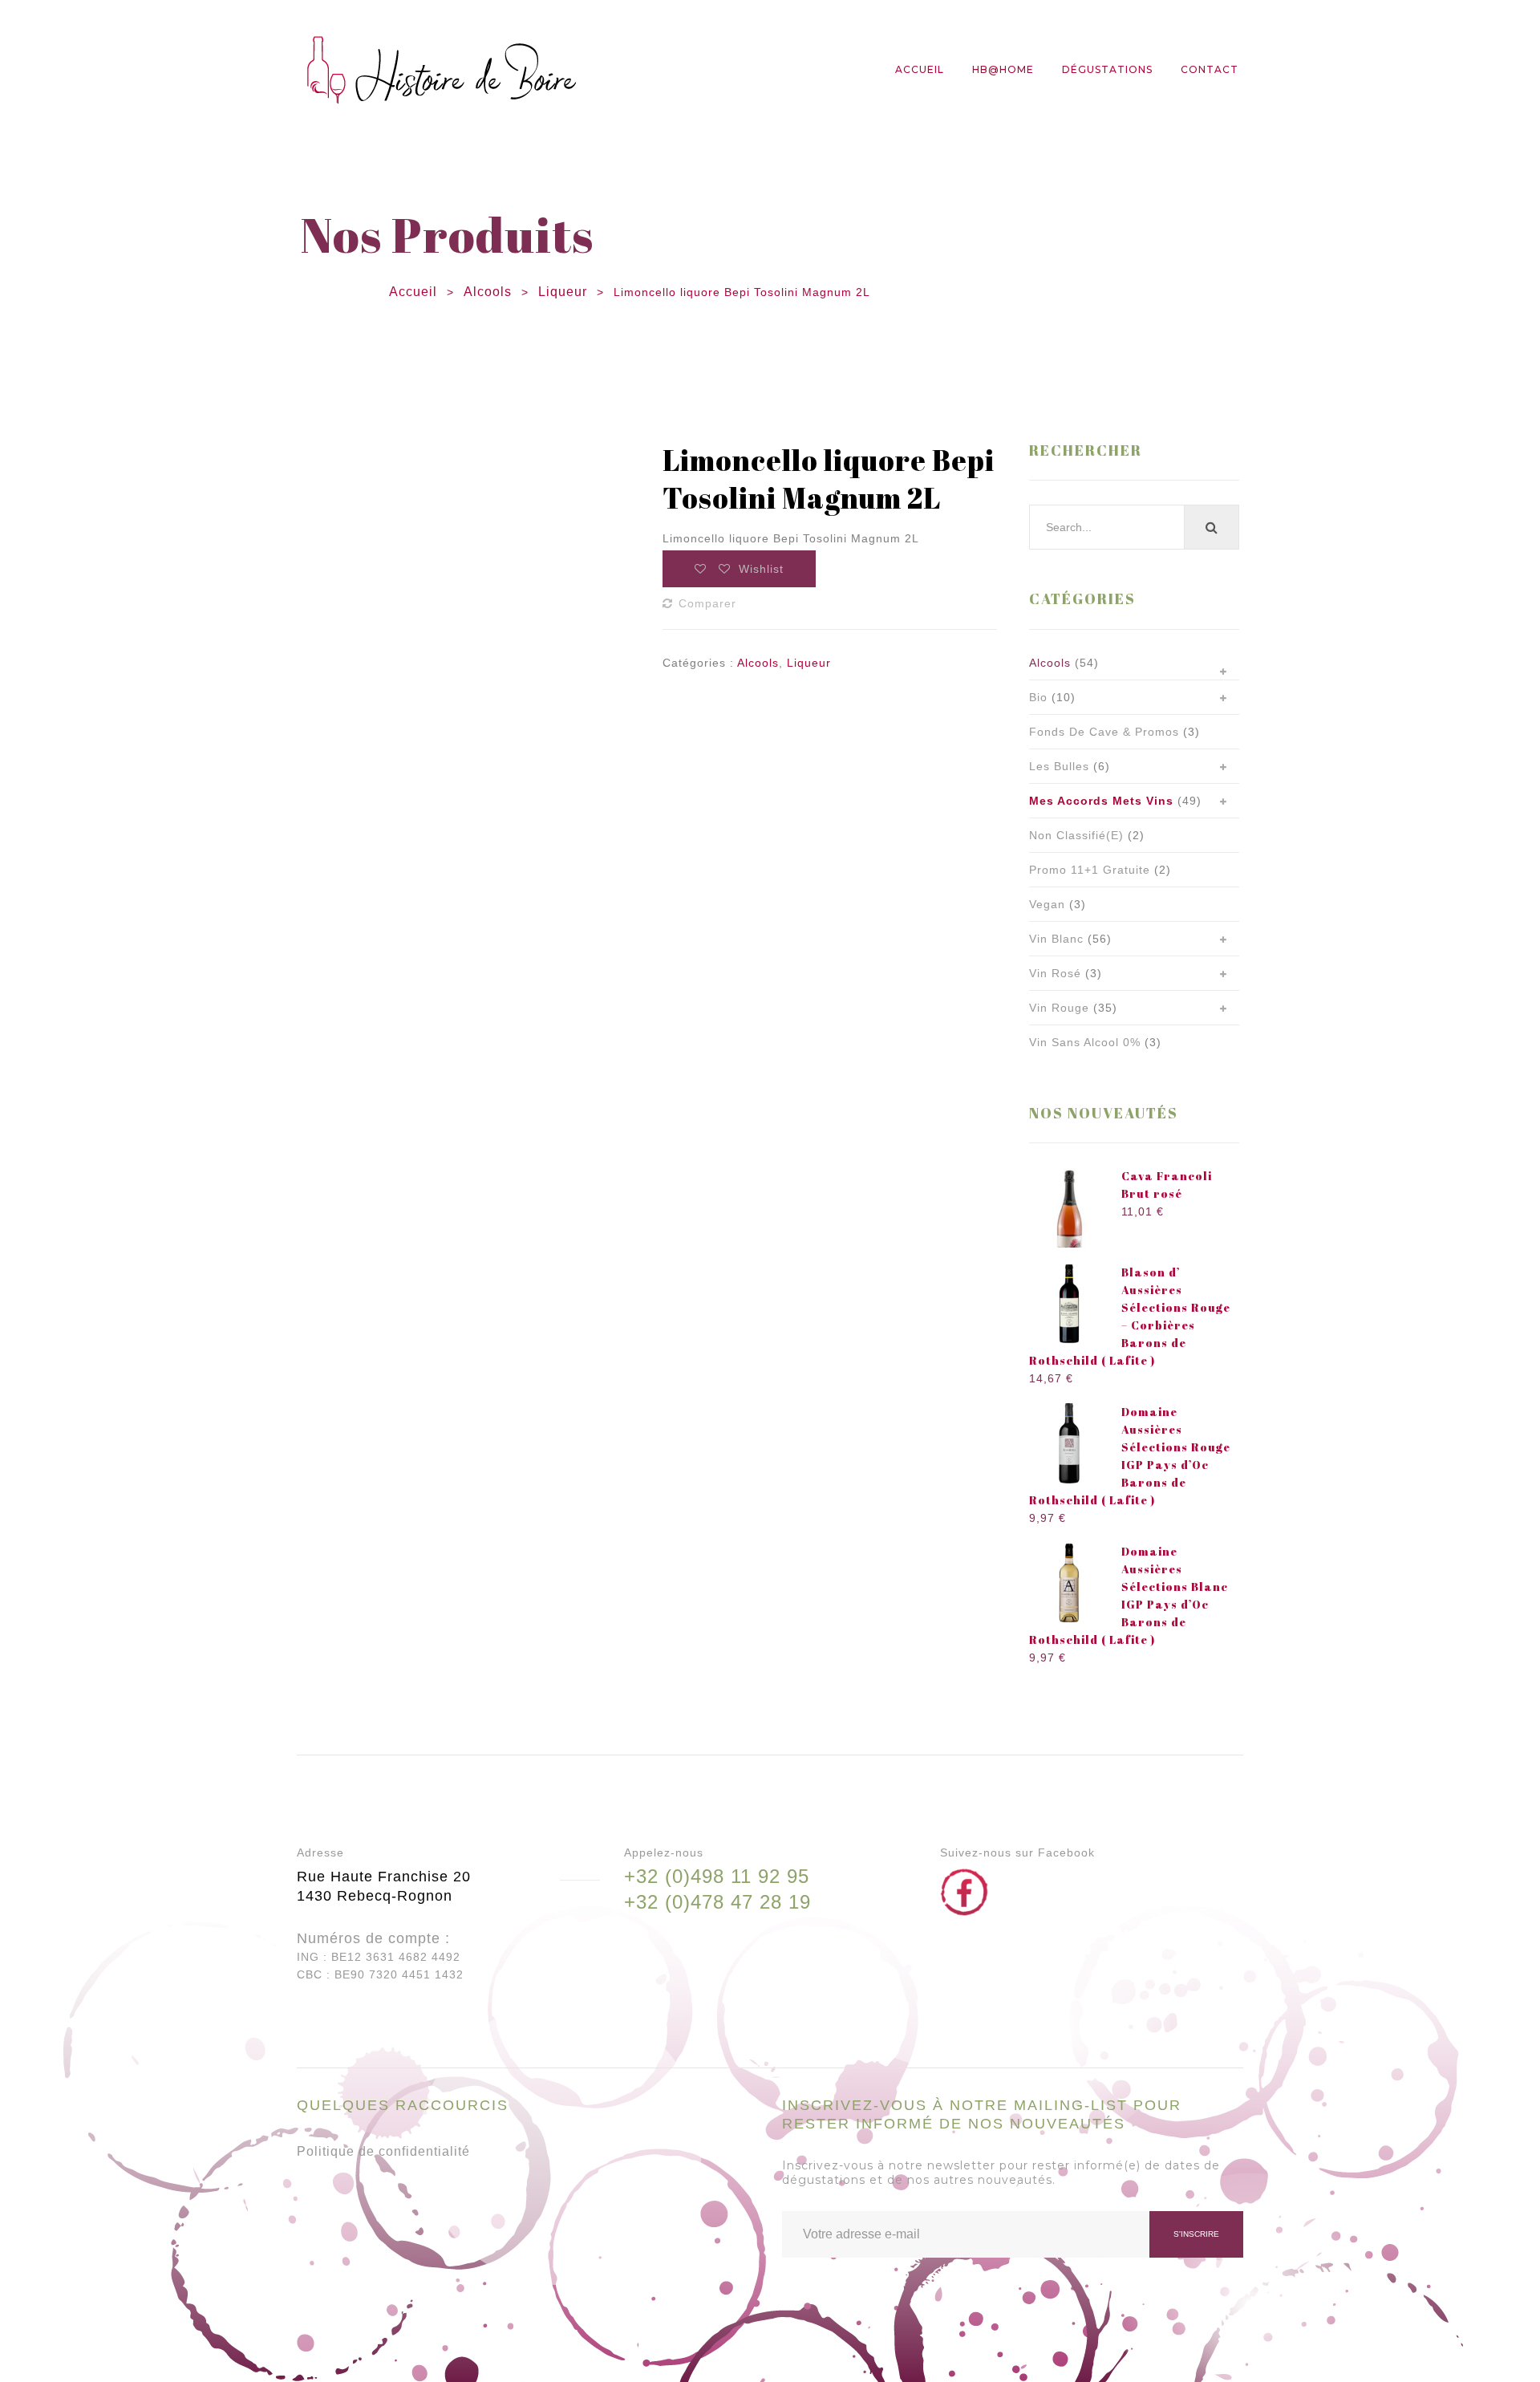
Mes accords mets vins (1101, 801)
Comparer (707, 603)
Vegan (1047, 904)
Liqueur (563, 292)
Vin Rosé (1055, 973)
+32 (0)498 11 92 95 (717, 1876)
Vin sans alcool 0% (1085, 1042)
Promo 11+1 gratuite (1090, 870)
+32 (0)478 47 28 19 (717, 1902)
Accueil (920, 69)
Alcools (488, 292)
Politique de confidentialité (383, 2151)
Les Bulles (1059, 766)
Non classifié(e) (1076, 835)
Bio (1038, 697)
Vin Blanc (1056, 939)
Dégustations (1107, 69)
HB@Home (1003, 69)
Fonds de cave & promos (1104, 732)
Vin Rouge (1059, 1008)
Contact (1210, 69)
